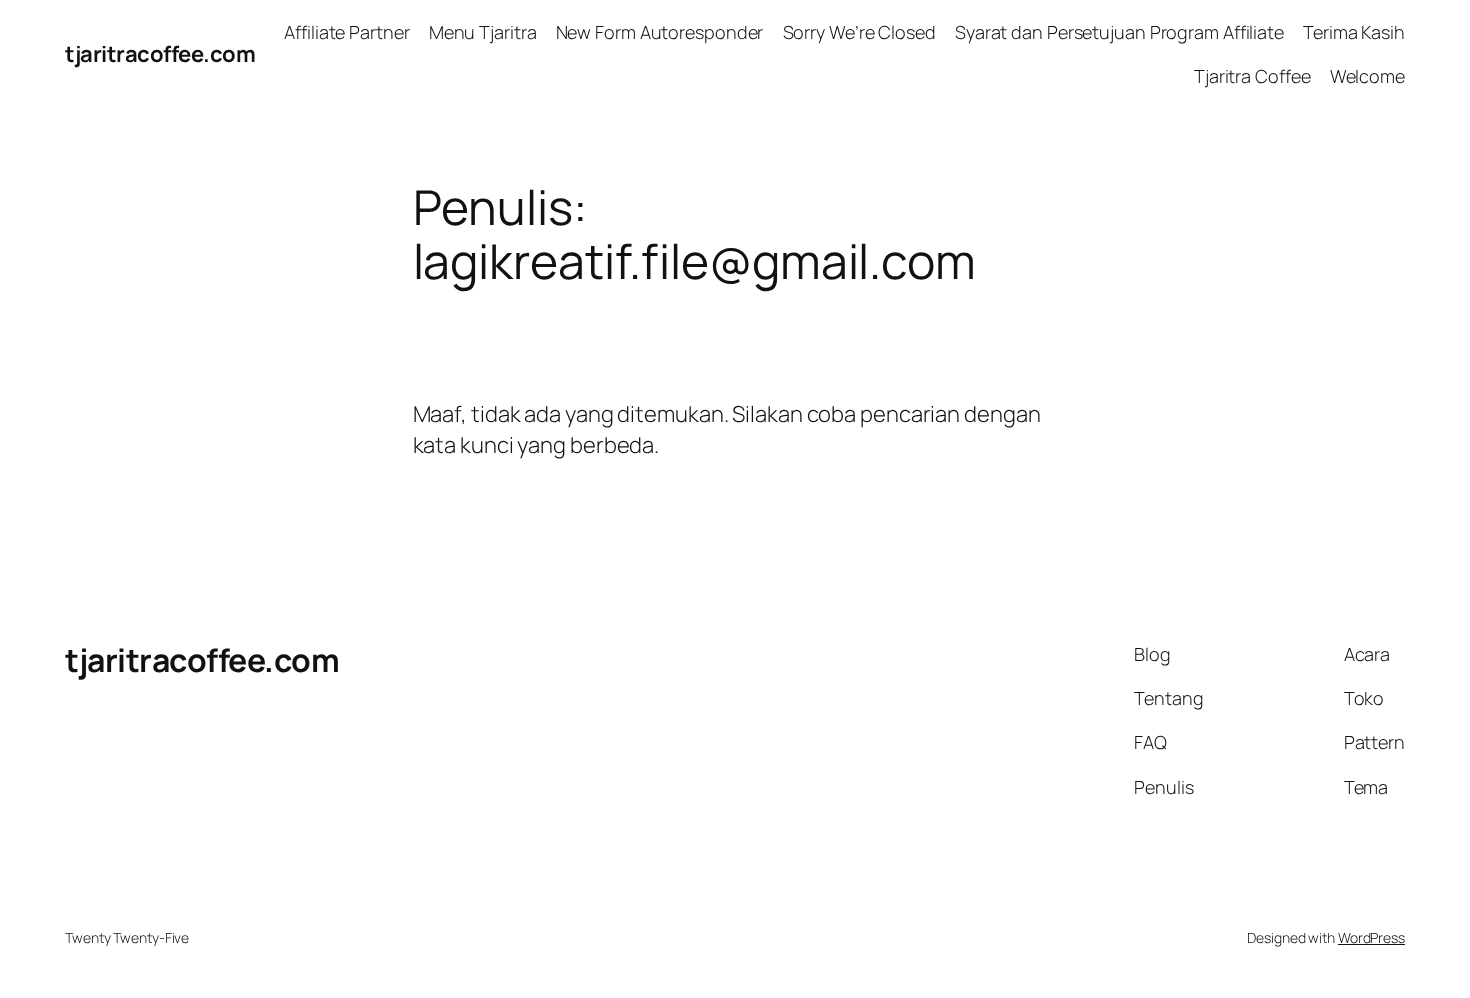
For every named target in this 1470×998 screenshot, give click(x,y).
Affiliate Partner (346, 32)
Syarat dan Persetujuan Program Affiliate (1119, 32)
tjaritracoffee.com (160, 54)
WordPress (1371, 937)
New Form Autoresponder (660, 32)
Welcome (1367, 76)
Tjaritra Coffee (1252, 76)
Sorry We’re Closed (859, 32)
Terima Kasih (1354, 32)
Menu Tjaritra (483, 32)
